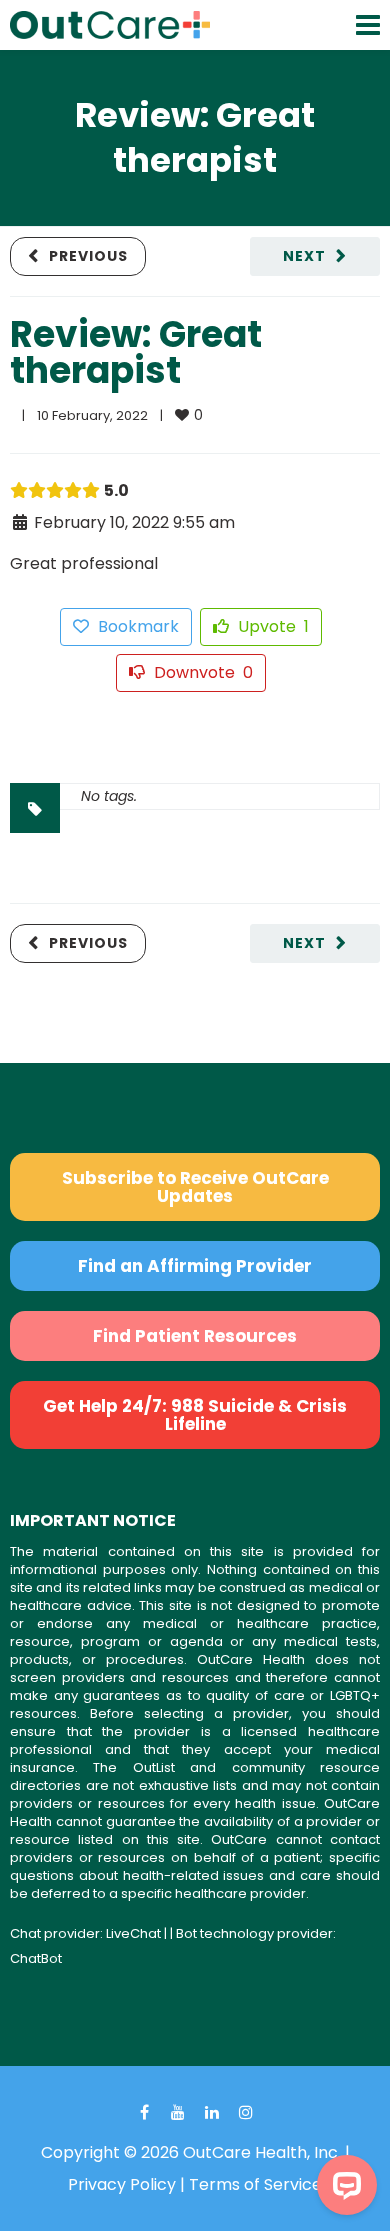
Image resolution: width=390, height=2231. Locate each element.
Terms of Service (255, 2184)
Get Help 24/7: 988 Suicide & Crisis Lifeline (195, 1415)
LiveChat (133, 1933)
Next (304, 256)
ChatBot (36, 1958)
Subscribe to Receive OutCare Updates (195, 1187)
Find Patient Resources (195, 1336)
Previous (88, 256)
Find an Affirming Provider (195, 1266)
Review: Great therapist (136, 352)
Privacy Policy (122, 2184)
